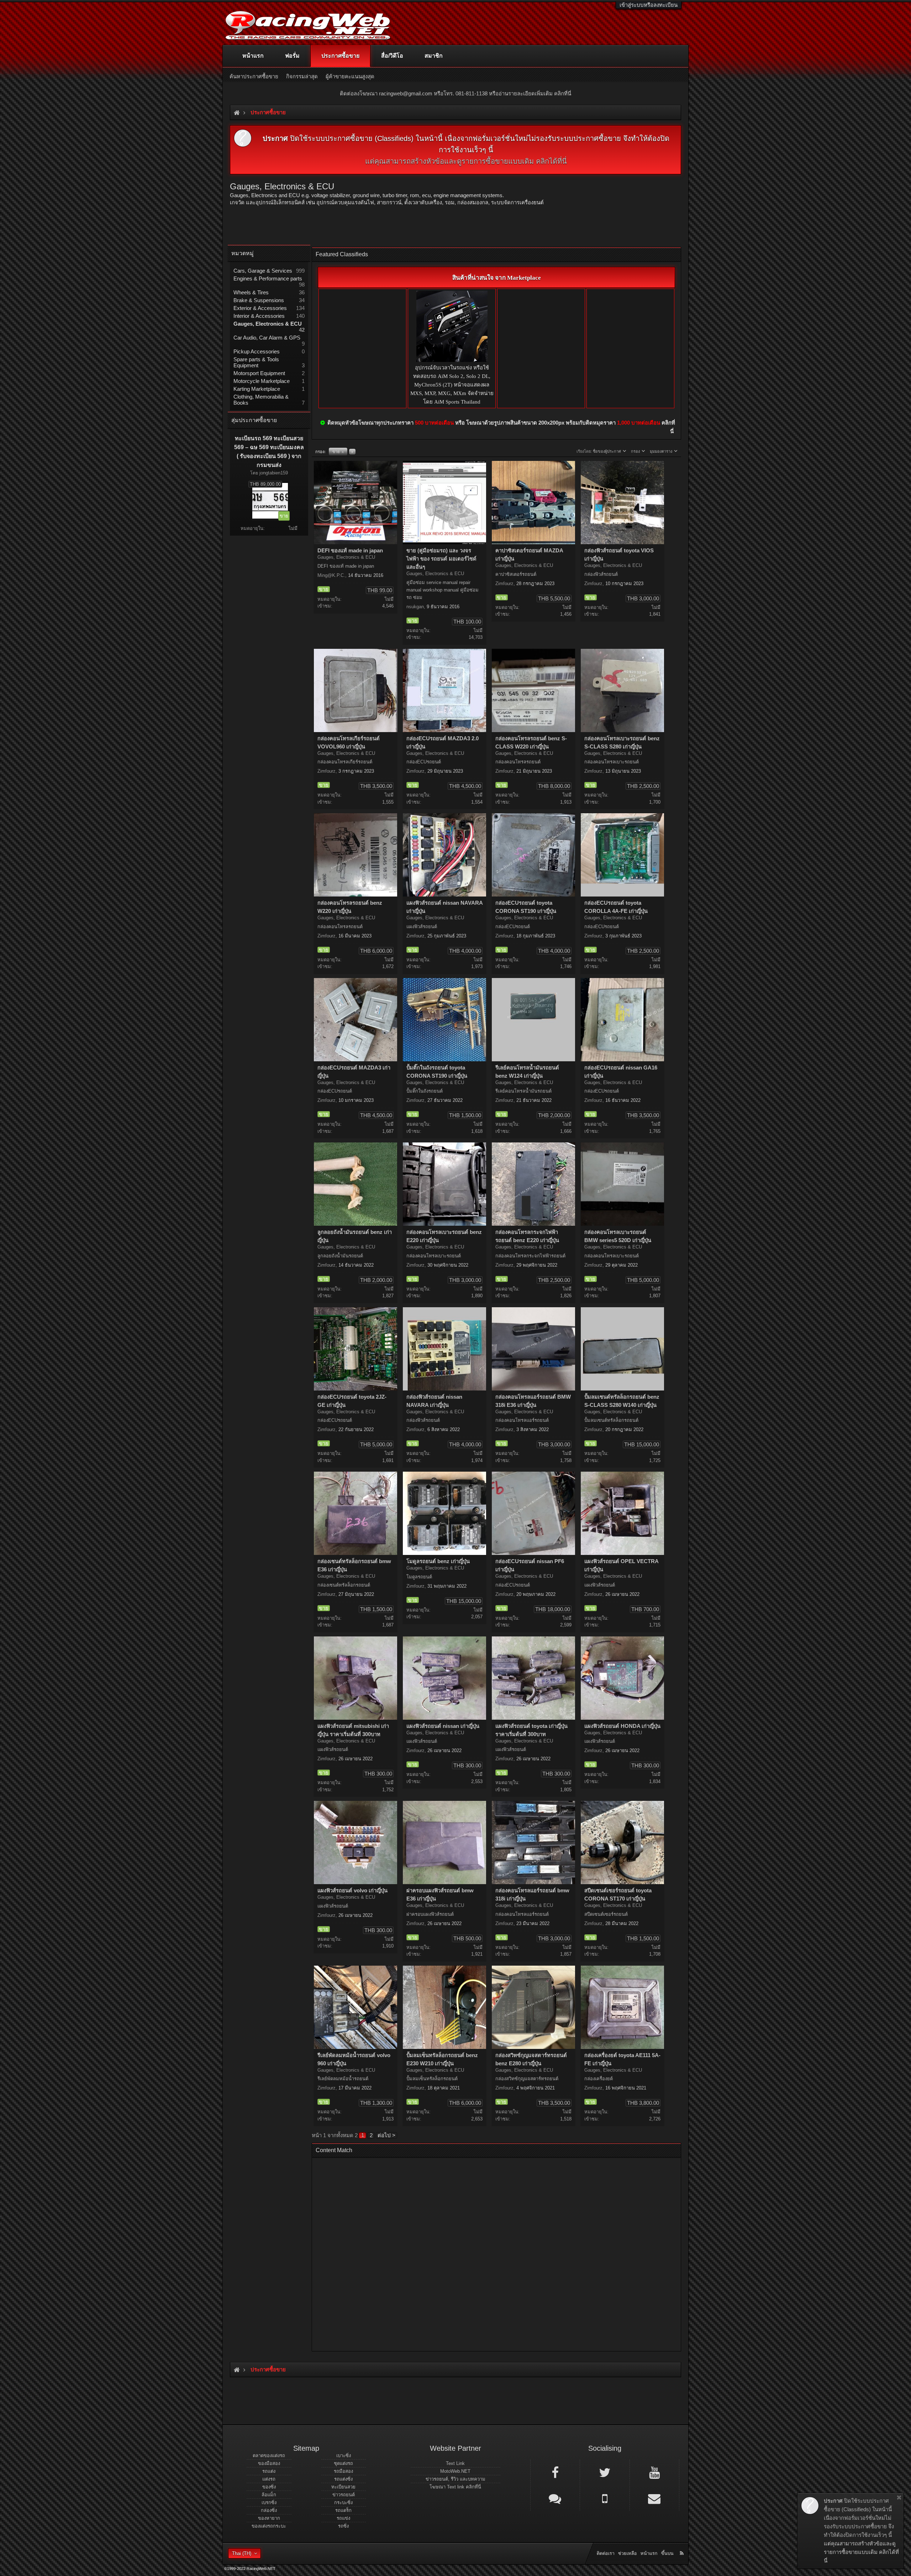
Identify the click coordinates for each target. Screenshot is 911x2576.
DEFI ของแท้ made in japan (350, 551)
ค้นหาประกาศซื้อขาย (254, 76)
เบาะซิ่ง (344, 2456)
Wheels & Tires (251, 292)
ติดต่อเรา (605, 2553)
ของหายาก (269, 2518)
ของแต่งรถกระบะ (269, 2526)
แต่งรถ (269, 2479)
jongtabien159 (274, 473)
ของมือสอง (269, 2463)
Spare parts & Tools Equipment (256, 362)
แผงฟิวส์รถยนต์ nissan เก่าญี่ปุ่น (443, 1726)
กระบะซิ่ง (343, 2503)
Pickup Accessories (257, 351)
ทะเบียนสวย (343, 2487)
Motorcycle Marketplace (262, 381)
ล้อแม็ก (269, 2495)
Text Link (455, 2463)
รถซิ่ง (343, 2526)
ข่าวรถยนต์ (344, 2495)
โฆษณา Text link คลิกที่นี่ (455, 2487)
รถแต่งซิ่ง (343, 2479)
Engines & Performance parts (268, 278)
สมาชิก (434, 56)
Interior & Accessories (259, 316)
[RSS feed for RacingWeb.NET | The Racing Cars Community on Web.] (683, 2545)
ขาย (338, 452)
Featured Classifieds (342, 254)
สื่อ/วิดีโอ (392, 56)
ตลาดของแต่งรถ (269, 2456)
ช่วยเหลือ (627, 2553)
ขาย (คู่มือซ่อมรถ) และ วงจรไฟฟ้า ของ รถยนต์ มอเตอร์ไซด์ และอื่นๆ (441, 559)
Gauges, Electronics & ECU (268, 324)
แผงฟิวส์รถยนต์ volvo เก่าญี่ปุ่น (352, 1891)
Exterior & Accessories (260, 308)
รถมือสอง (343, 2471)
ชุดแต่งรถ (343, 2463)
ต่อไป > (386, 2135)
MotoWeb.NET (455, 2471)
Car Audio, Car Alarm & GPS (267, 338)
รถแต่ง (269, 2471)
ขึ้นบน (667, 2553)
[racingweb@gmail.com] (654, 2498)
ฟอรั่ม (292, 56)
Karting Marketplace (257, 389)
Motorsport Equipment (259, 373)
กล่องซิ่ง (269, 2510)
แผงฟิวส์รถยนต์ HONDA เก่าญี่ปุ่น (622, 1726)
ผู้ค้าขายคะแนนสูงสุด (350, 76)
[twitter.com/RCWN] (605, 2472)
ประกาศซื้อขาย (340, 56)
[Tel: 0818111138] (605, 2498)
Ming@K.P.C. (331, 575)
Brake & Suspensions (259, 300)
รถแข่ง (343, 2518)
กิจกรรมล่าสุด (302, 76)
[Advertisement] (496, 2252)
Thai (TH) (242, 2553)
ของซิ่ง (269, 2487)
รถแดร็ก (343, 2510)
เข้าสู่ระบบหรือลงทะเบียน (649, 5)
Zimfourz (504, 583)
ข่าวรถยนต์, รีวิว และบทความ (455, 2479)
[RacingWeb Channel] (654, 2472)
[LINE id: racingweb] (555, 2498)
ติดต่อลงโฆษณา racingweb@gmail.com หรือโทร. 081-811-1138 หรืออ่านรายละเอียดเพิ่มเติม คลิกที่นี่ (455, 93)
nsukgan (415, 607)
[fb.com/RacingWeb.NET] (555, 2472)
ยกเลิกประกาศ (899, 2498)
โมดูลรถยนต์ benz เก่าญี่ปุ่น (438, 1561)
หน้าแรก (253, 56)
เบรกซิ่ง (269, 2503)
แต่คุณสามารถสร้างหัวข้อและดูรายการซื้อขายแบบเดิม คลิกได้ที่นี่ (466, 161)
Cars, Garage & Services (263, 271)
